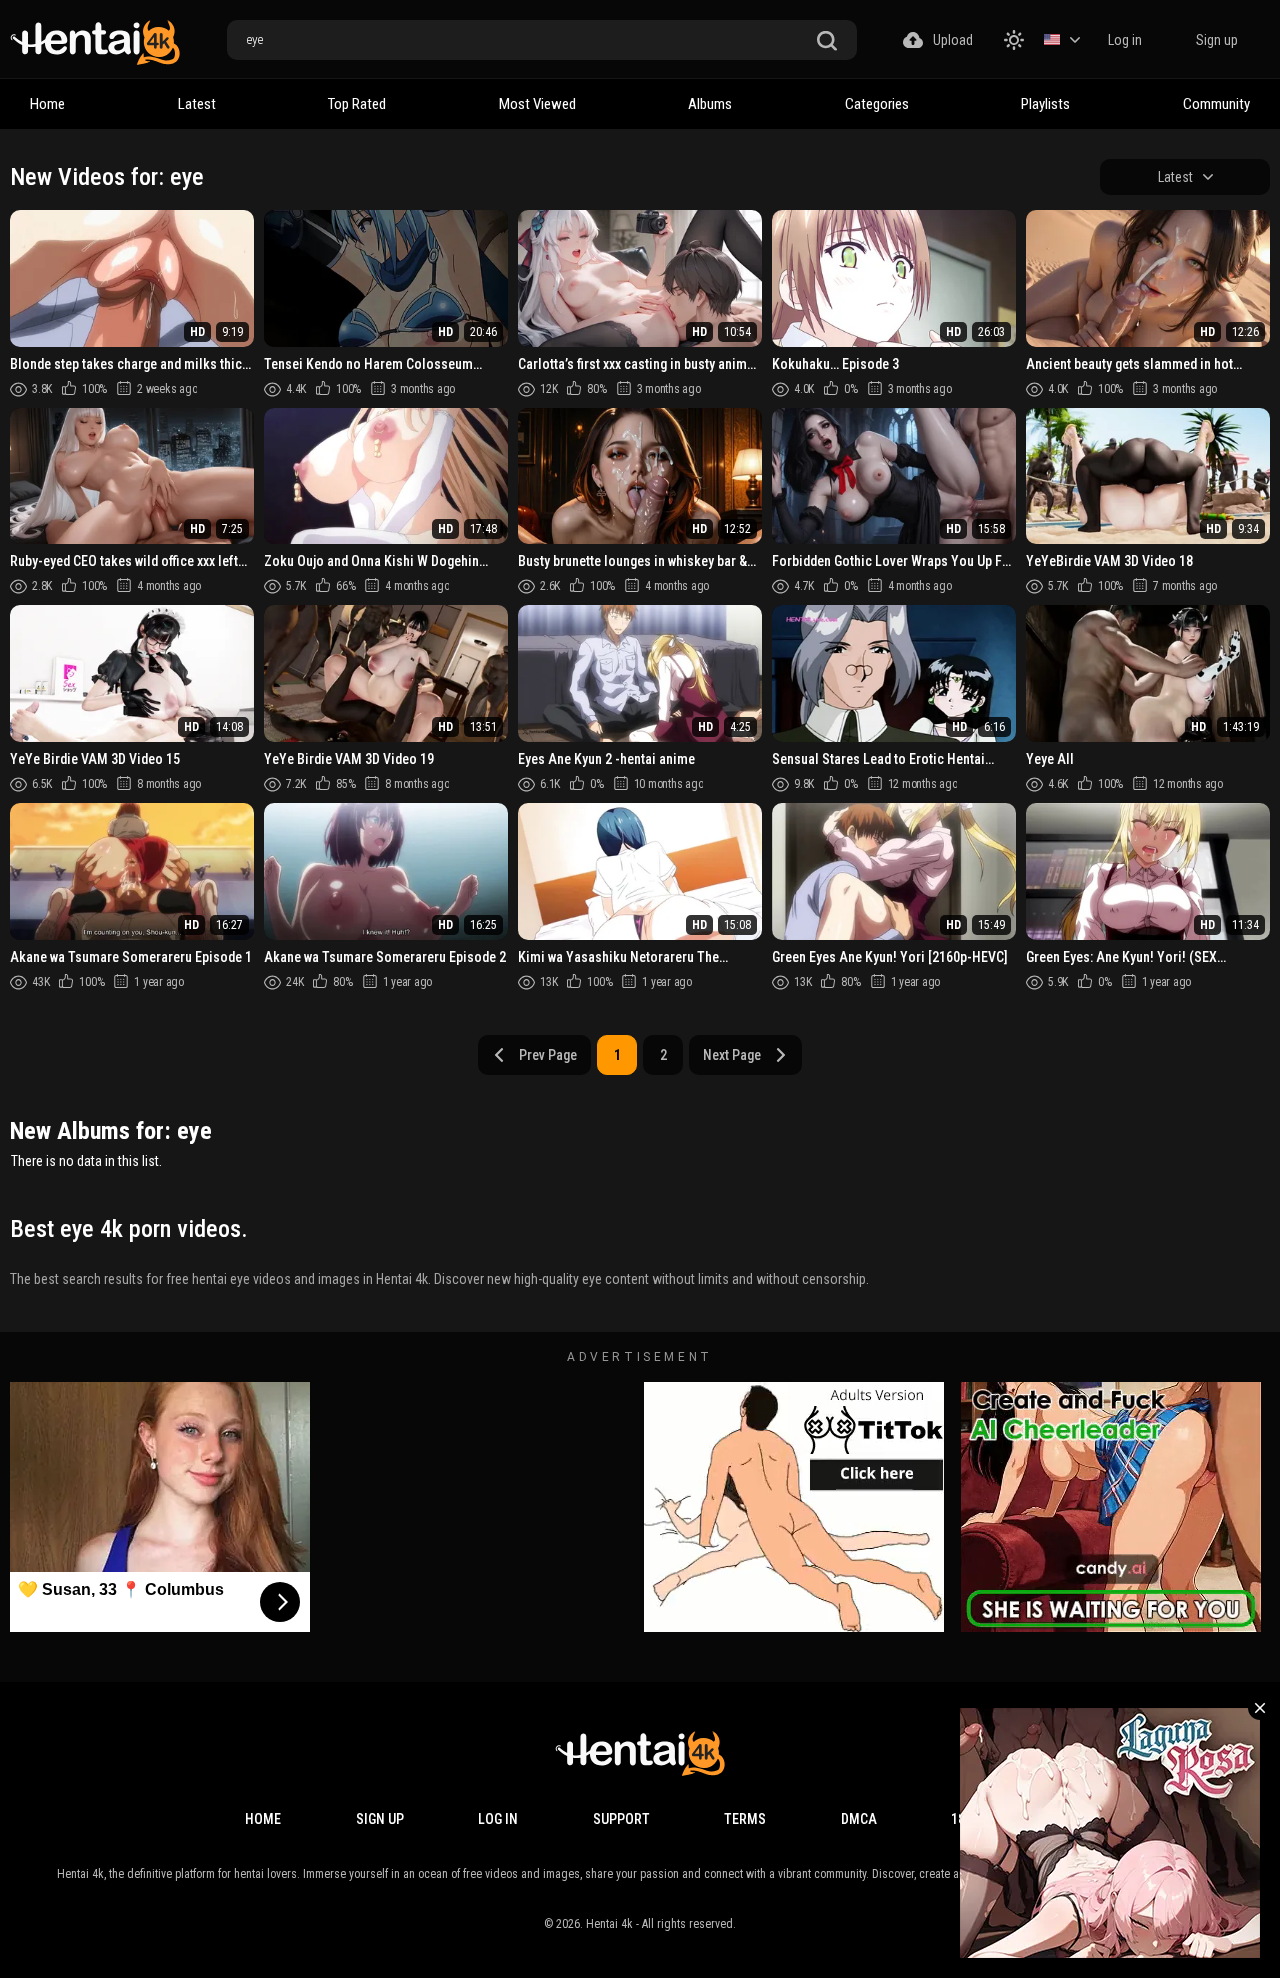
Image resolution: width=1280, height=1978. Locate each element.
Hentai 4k (609, 1924)
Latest (197, 104)
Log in (1125, 40)
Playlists (1045, 104)
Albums (710, 104)
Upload (953, 40)
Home (47, 104)
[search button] (827, 41)
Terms (745, 1819)
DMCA (859, 1819)
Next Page (732, 1055)
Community (1216, 104)
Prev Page (548, 1055)
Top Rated (357, 104)
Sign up (1217, 40)
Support (621, 1819)
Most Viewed (537, 104)
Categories (877, 104)
